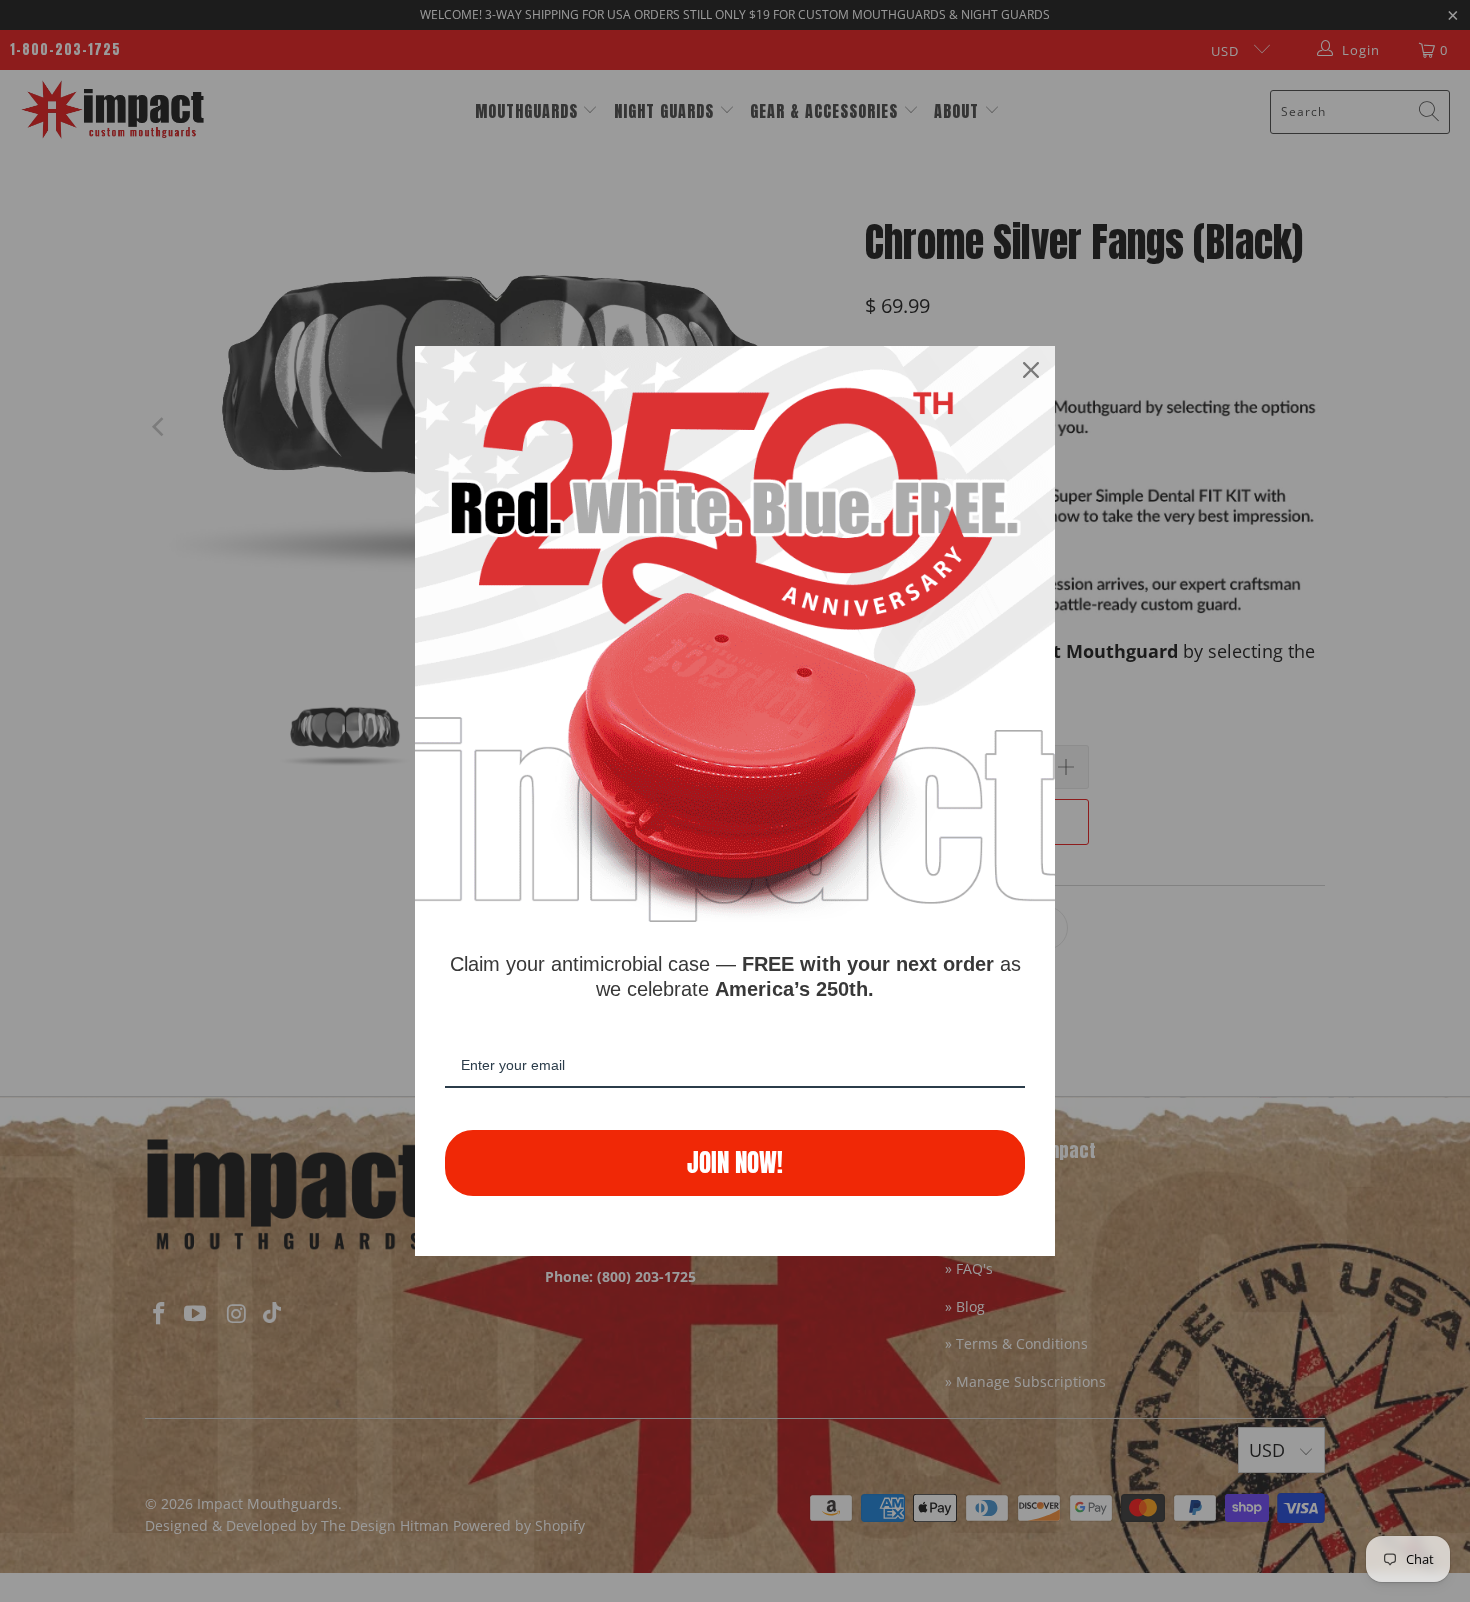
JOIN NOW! (735, 1162)
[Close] (1031, 370)
